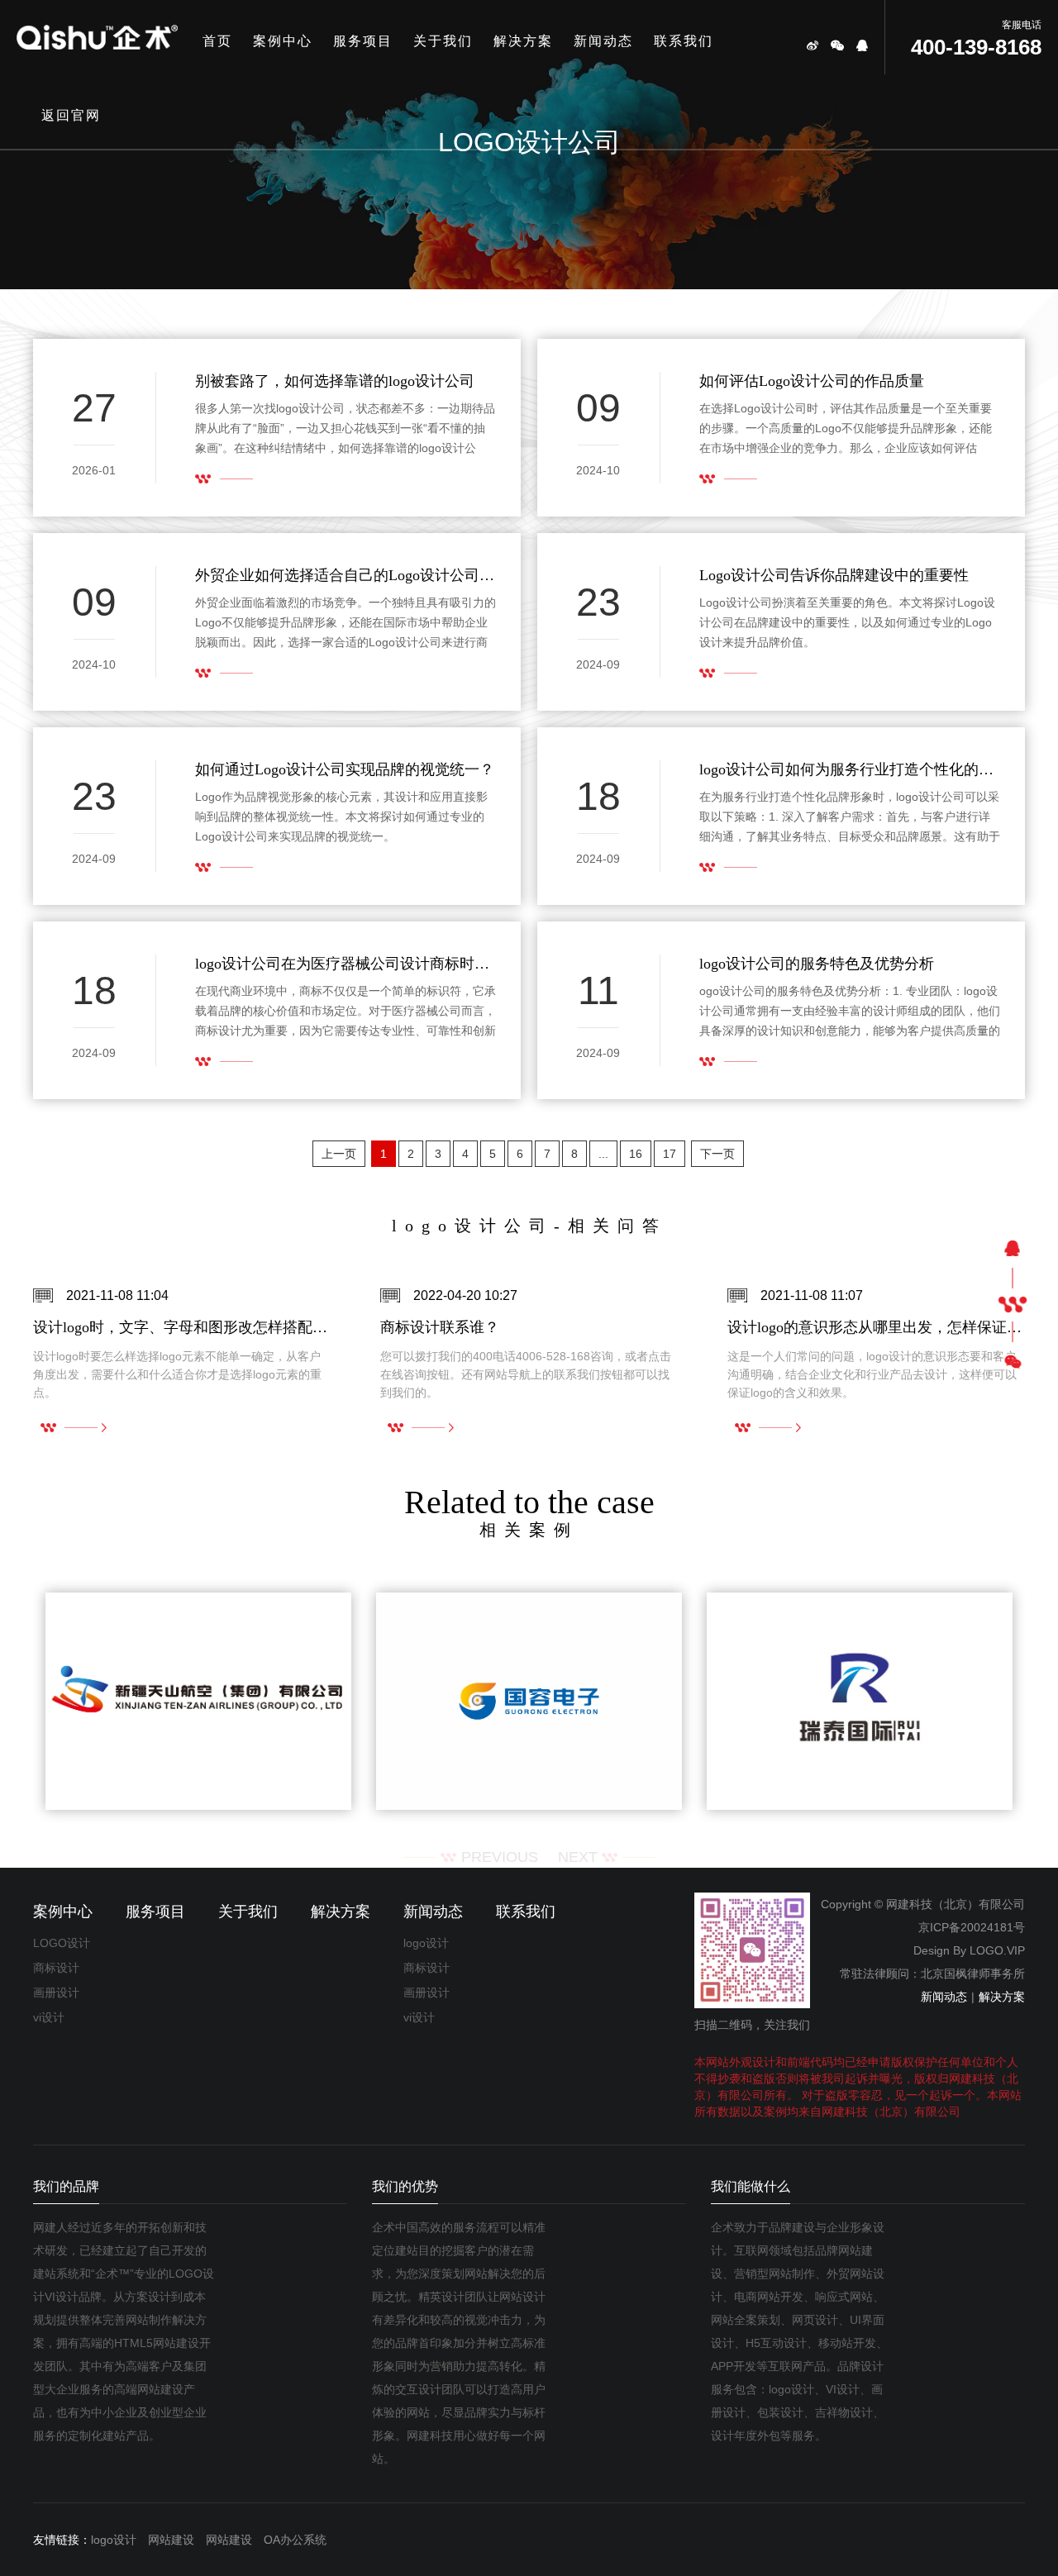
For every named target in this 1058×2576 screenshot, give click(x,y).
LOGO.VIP (997, 1950)
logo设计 (426, 1943)
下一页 (717, 1154)
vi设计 (49, 2017)
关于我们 (443, 41)
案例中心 (283, 41)
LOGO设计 (62, 1943)
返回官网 (71, 115)
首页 (217, 41)
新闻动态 (603, 41)
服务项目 (363, 41)
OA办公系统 (295, 2540)
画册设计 (56, 1993)
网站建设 (171, 2540)
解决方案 (523, 41)
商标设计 (56, 1968)
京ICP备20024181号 (972, 1927)
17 (670, 1154)
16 (636, 1154)
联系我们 (684, 41)
